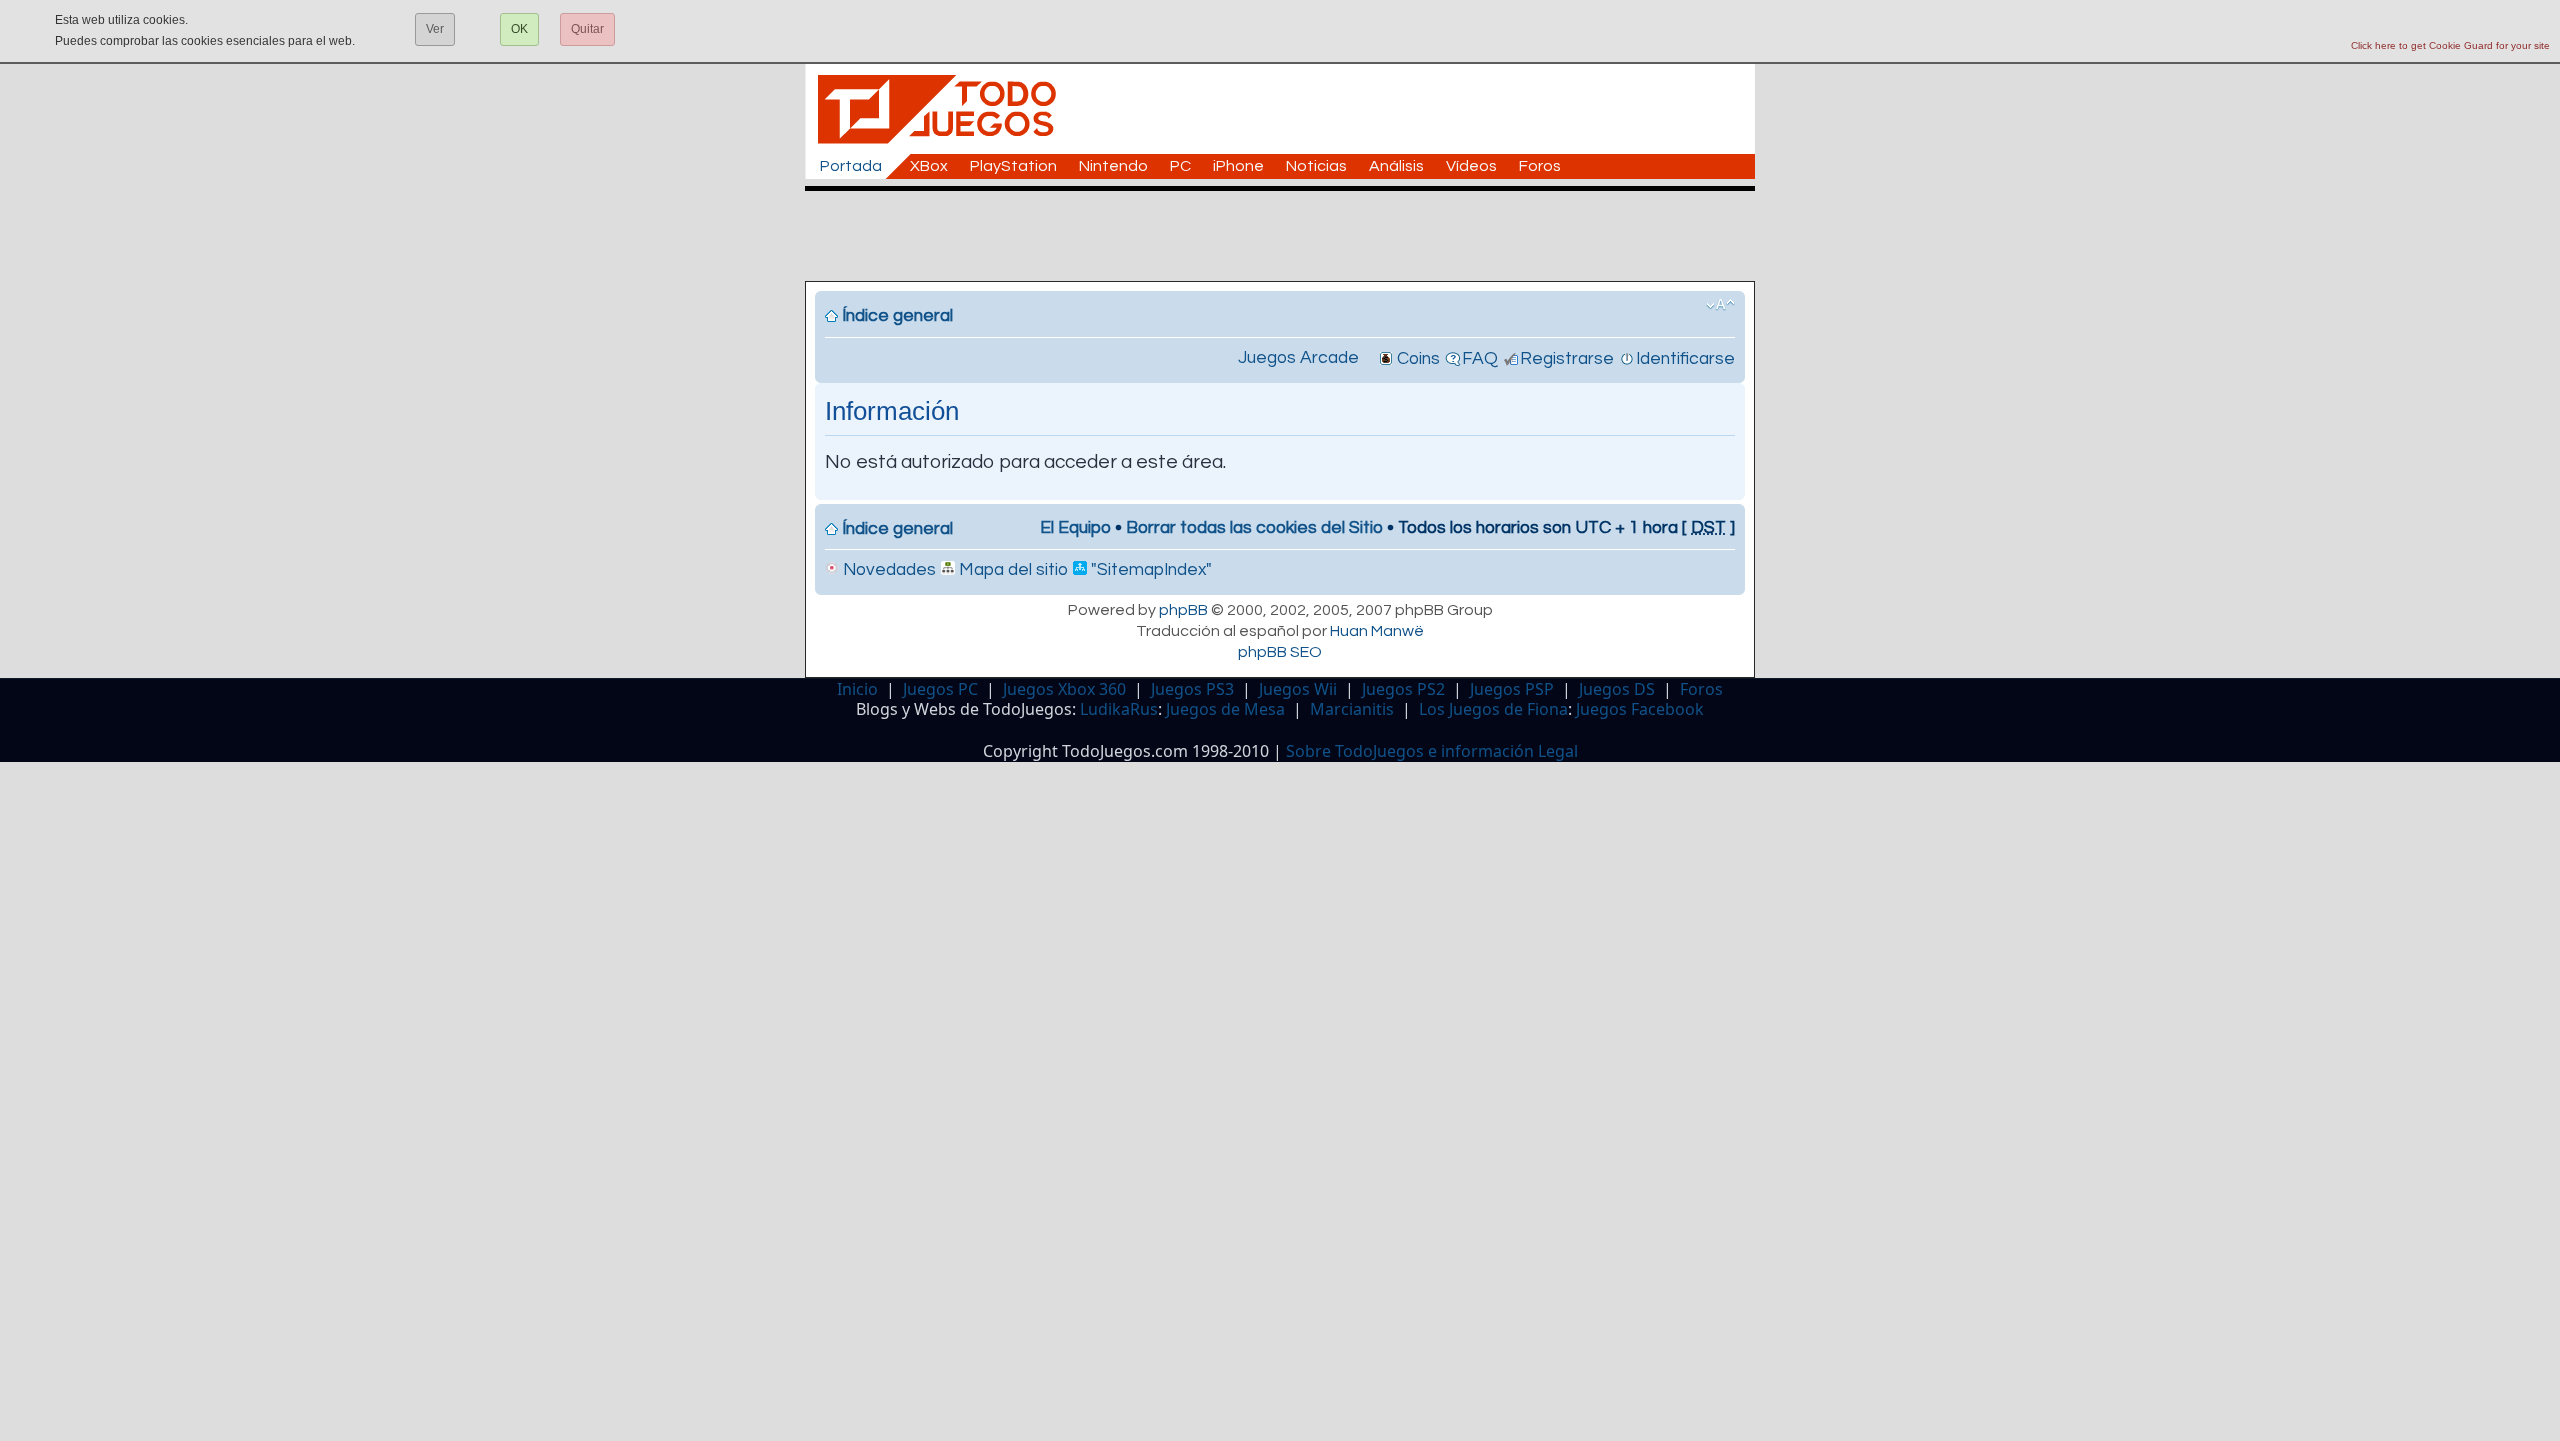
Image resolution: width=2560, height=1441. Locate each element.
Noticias (1316, 166)
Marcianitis (1352, 709)
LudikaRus (1119, 709)
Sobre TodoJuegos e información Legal (1432, 751)
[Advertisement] (1290, 236)
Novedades (887, 570)
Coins (1418, 359)
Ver (435, 29)
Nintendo (1113, 166)
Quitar (587, 29)
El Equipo (1075, 528)
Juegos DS (1617, 689)
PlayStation (1013, 166)
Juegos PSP (1512, 689)
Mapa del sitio (1011, 570)
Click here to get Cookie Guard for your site (2450, 45)
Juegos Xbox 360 (1064, 689)
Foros (1540, 166)
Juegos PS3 (1192, 689)
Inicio (857, 689)
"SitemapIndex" (1149, 570)
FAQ (1480, 359)
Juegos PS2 (1403, 689)
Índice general (897, 316)
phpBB (1183, 610)
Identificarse (1685, 359)
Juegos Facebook (1640, 709)
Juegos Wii (1298, 689)
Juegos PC (940, 689)
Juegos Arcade (1298, 358)
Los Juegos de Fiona (1493, 709)
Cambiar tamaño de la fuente (1720, 305)
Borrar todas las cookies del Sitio (1254, 528)
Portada (851, 166)
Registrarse (1567, 359)
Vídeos (1471, 166)
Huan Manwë (1377, 631)
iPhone (1238, 166)
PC (1180, 166)
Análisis (1396, 166)
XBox (929, 166)
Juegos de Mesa (1225, 709)
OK (519, 29)
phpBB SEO (1280, 652)
